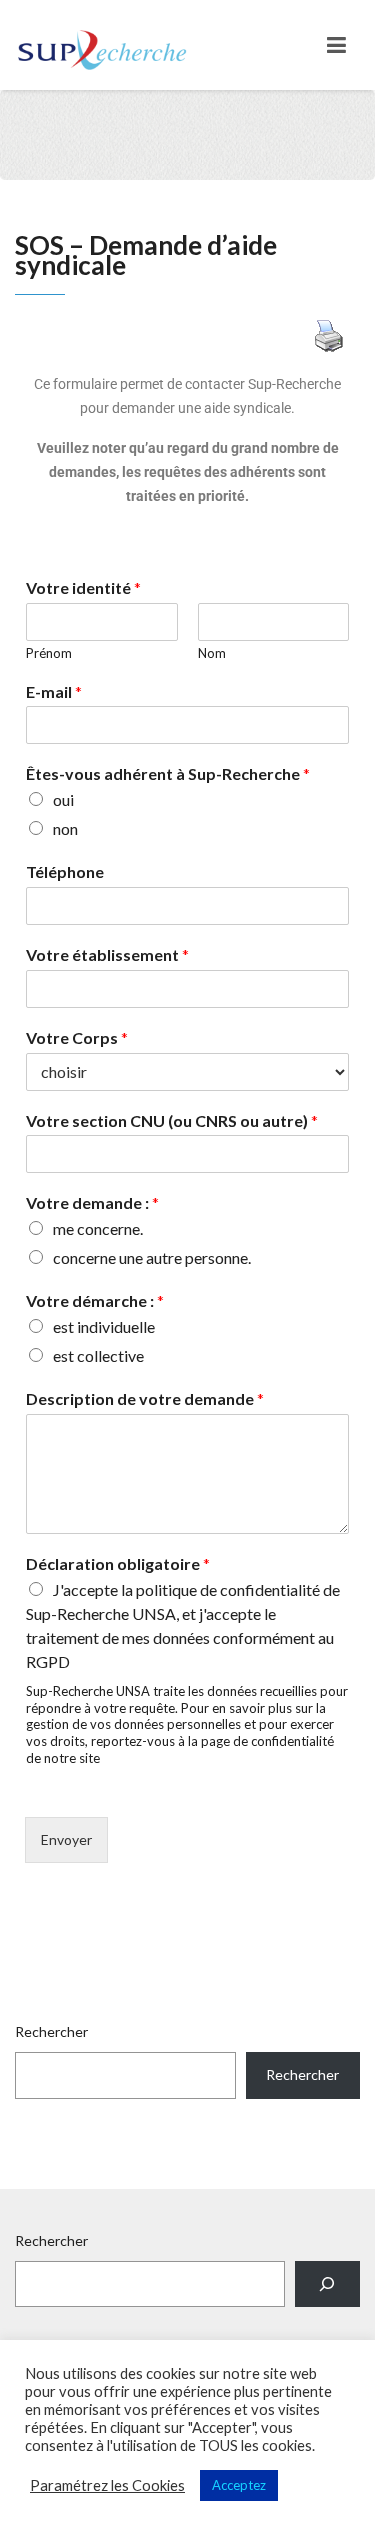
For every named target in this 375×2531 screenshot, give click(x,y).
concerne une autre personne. (152, 1257)
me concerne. (98, 1228)
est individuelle (104, 1326)
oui (63, 799)
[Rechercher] (327, 2284)
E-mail (54, 691)
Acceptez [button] (239, 2485)
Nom (212, 653)
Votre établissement (107, 954)
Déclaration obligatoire (118, 1563)
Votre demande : (92, 1202)
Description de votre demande (145, 1398)
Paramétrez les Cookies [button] (107, 2485)
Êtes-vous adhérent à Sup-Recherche (168, 773)
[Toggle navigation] (336, 45)
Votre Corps (77, 1037)
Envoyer (66, 1839)
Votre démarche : (95, 1300)
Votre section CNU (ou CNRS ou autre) (172, 1120)
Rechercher (51, 2031)
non (65, 828)
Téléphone (65, 871)
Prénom (49, 653)
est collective (98, 1355)
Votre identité (83, 587)
